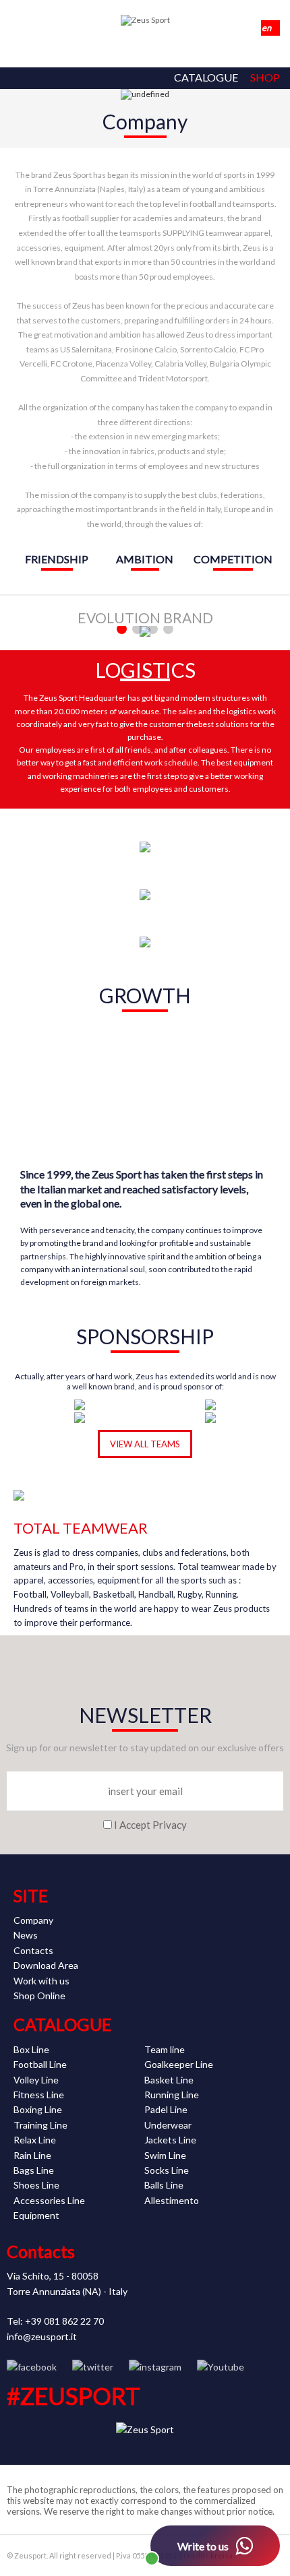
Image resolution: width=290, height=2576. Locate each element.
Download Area (46, 1965)
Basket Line (169, 2080)
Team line (165, 2049)
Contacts (33, 1950)
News (26, 1935)
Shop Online (39, 1996)
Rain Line (32, 2155)
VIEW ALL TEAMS (145, 1444)
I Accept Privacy (150, 1825)
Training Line (40, 2125)
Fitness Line (39, 2095)
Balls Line (164, 2185)
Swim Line (165, 2155)
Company (33, 1920)
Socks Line (167, 2170)
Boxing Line (38, 2109)
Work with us (41, 1981)
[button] (122, 629)
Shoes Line (36, 2185)
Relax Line (35, 2140)
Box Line (31, 2049)
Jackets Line (170, 2140)
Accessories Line (49, 2200)
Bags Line (34, 2170)
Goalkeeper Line (179, 2064)
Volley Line (36, 2080)
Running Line (172, 2095)
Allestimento (172, 2200)
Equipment (36, 2215)
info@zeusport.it (42, 2336)
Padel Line (166, 2109)
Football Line (40, 2064)
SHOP (265, 77)
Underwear (168, 2125)
